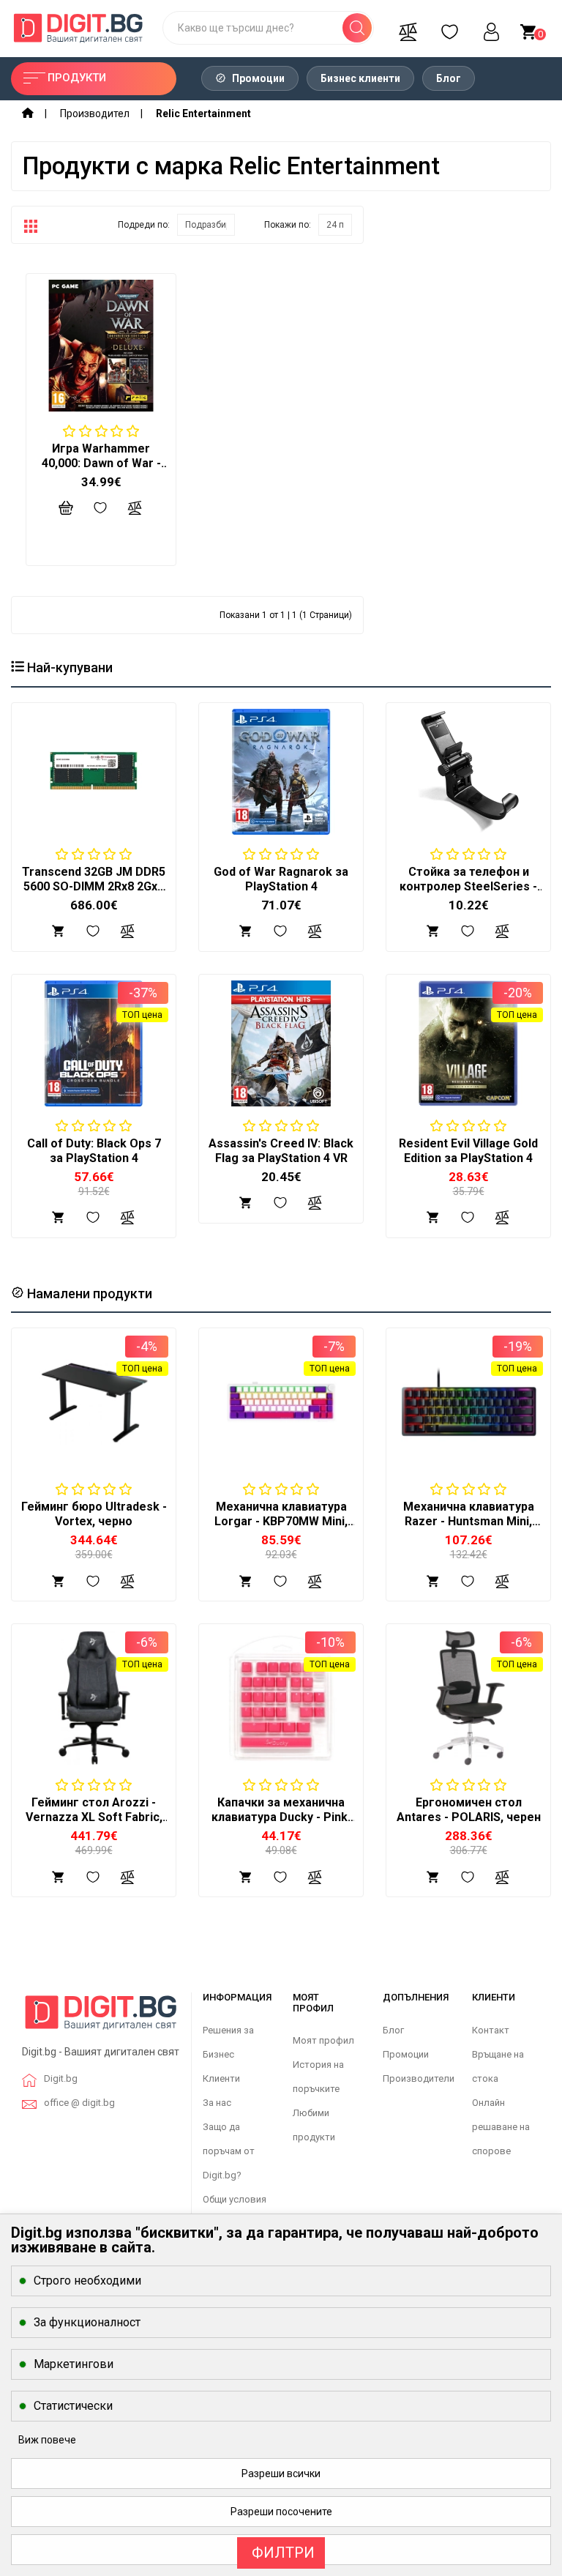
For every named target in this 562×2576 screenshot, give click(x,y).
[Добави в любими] (93, 1580)
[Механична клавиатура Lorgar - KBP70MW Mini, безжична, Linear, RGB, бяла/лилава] (281, 1402)
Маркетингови (74, 2364)
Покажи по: (288, 225)
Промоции (257, 78)
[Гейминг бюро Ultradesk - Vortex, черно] (94, 1402)
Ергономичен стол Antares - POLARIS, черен (469, 1810)
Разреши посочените (281, 2512)
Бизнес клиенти (360, 78)
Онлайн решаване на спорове (501, 2127)
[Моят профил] (491, 28)
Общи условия (235, 2199)
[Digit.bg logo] (101, 2018)
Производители (419, 2078)
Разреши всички (281, 2473)
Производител (95, 113)
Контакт (491, 2030)
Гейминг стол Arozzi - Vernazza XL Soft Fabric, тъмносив (94, 1817)
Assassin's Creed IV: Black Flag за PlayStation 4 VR (281, 1151)
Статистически (73, 2406)
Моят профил (323, 2040)
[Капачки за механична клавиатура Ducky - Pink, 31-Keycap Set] (281, 1698)
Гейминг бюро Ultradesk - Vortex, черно (94, 1514)
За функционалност (87, 2322)
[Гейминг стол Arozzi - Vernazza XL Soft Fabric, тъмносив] (94, 1698)
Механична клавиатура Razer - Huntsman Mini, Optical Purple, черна (469, 1521)
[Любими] (449, 28)
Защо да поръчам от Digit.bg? (229, 2151)
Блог (449, 78)
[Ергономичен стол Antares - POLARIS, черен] (468, 1698)
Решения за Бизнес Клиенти (228, 2054)
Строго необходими (87, 2281)
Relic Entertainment (203, 113)
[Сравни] (408, 28)
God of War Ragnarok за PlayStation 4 (281, 879)
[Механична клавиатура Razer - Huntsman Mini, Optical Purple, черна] (468, 1402)
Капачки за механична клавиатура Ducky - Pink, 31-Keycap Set (281, 1817)
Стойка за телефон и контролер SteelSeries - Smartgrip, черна (468, 886)
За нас (217, 2103)
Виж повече (47, 2440)
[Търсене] (357, 28)
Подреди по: (144, 225)
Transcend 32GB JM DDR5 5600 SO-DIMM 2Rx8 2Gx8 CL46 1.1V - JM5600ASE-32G (94, 894)
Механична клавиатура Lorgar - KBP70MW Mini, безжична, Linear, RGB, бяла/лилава (281, 1529)
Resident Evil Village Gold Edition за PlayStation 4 (468, 1151)
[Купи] (59, 1580)
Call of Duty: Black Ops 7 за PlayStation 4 (94, 1151)
